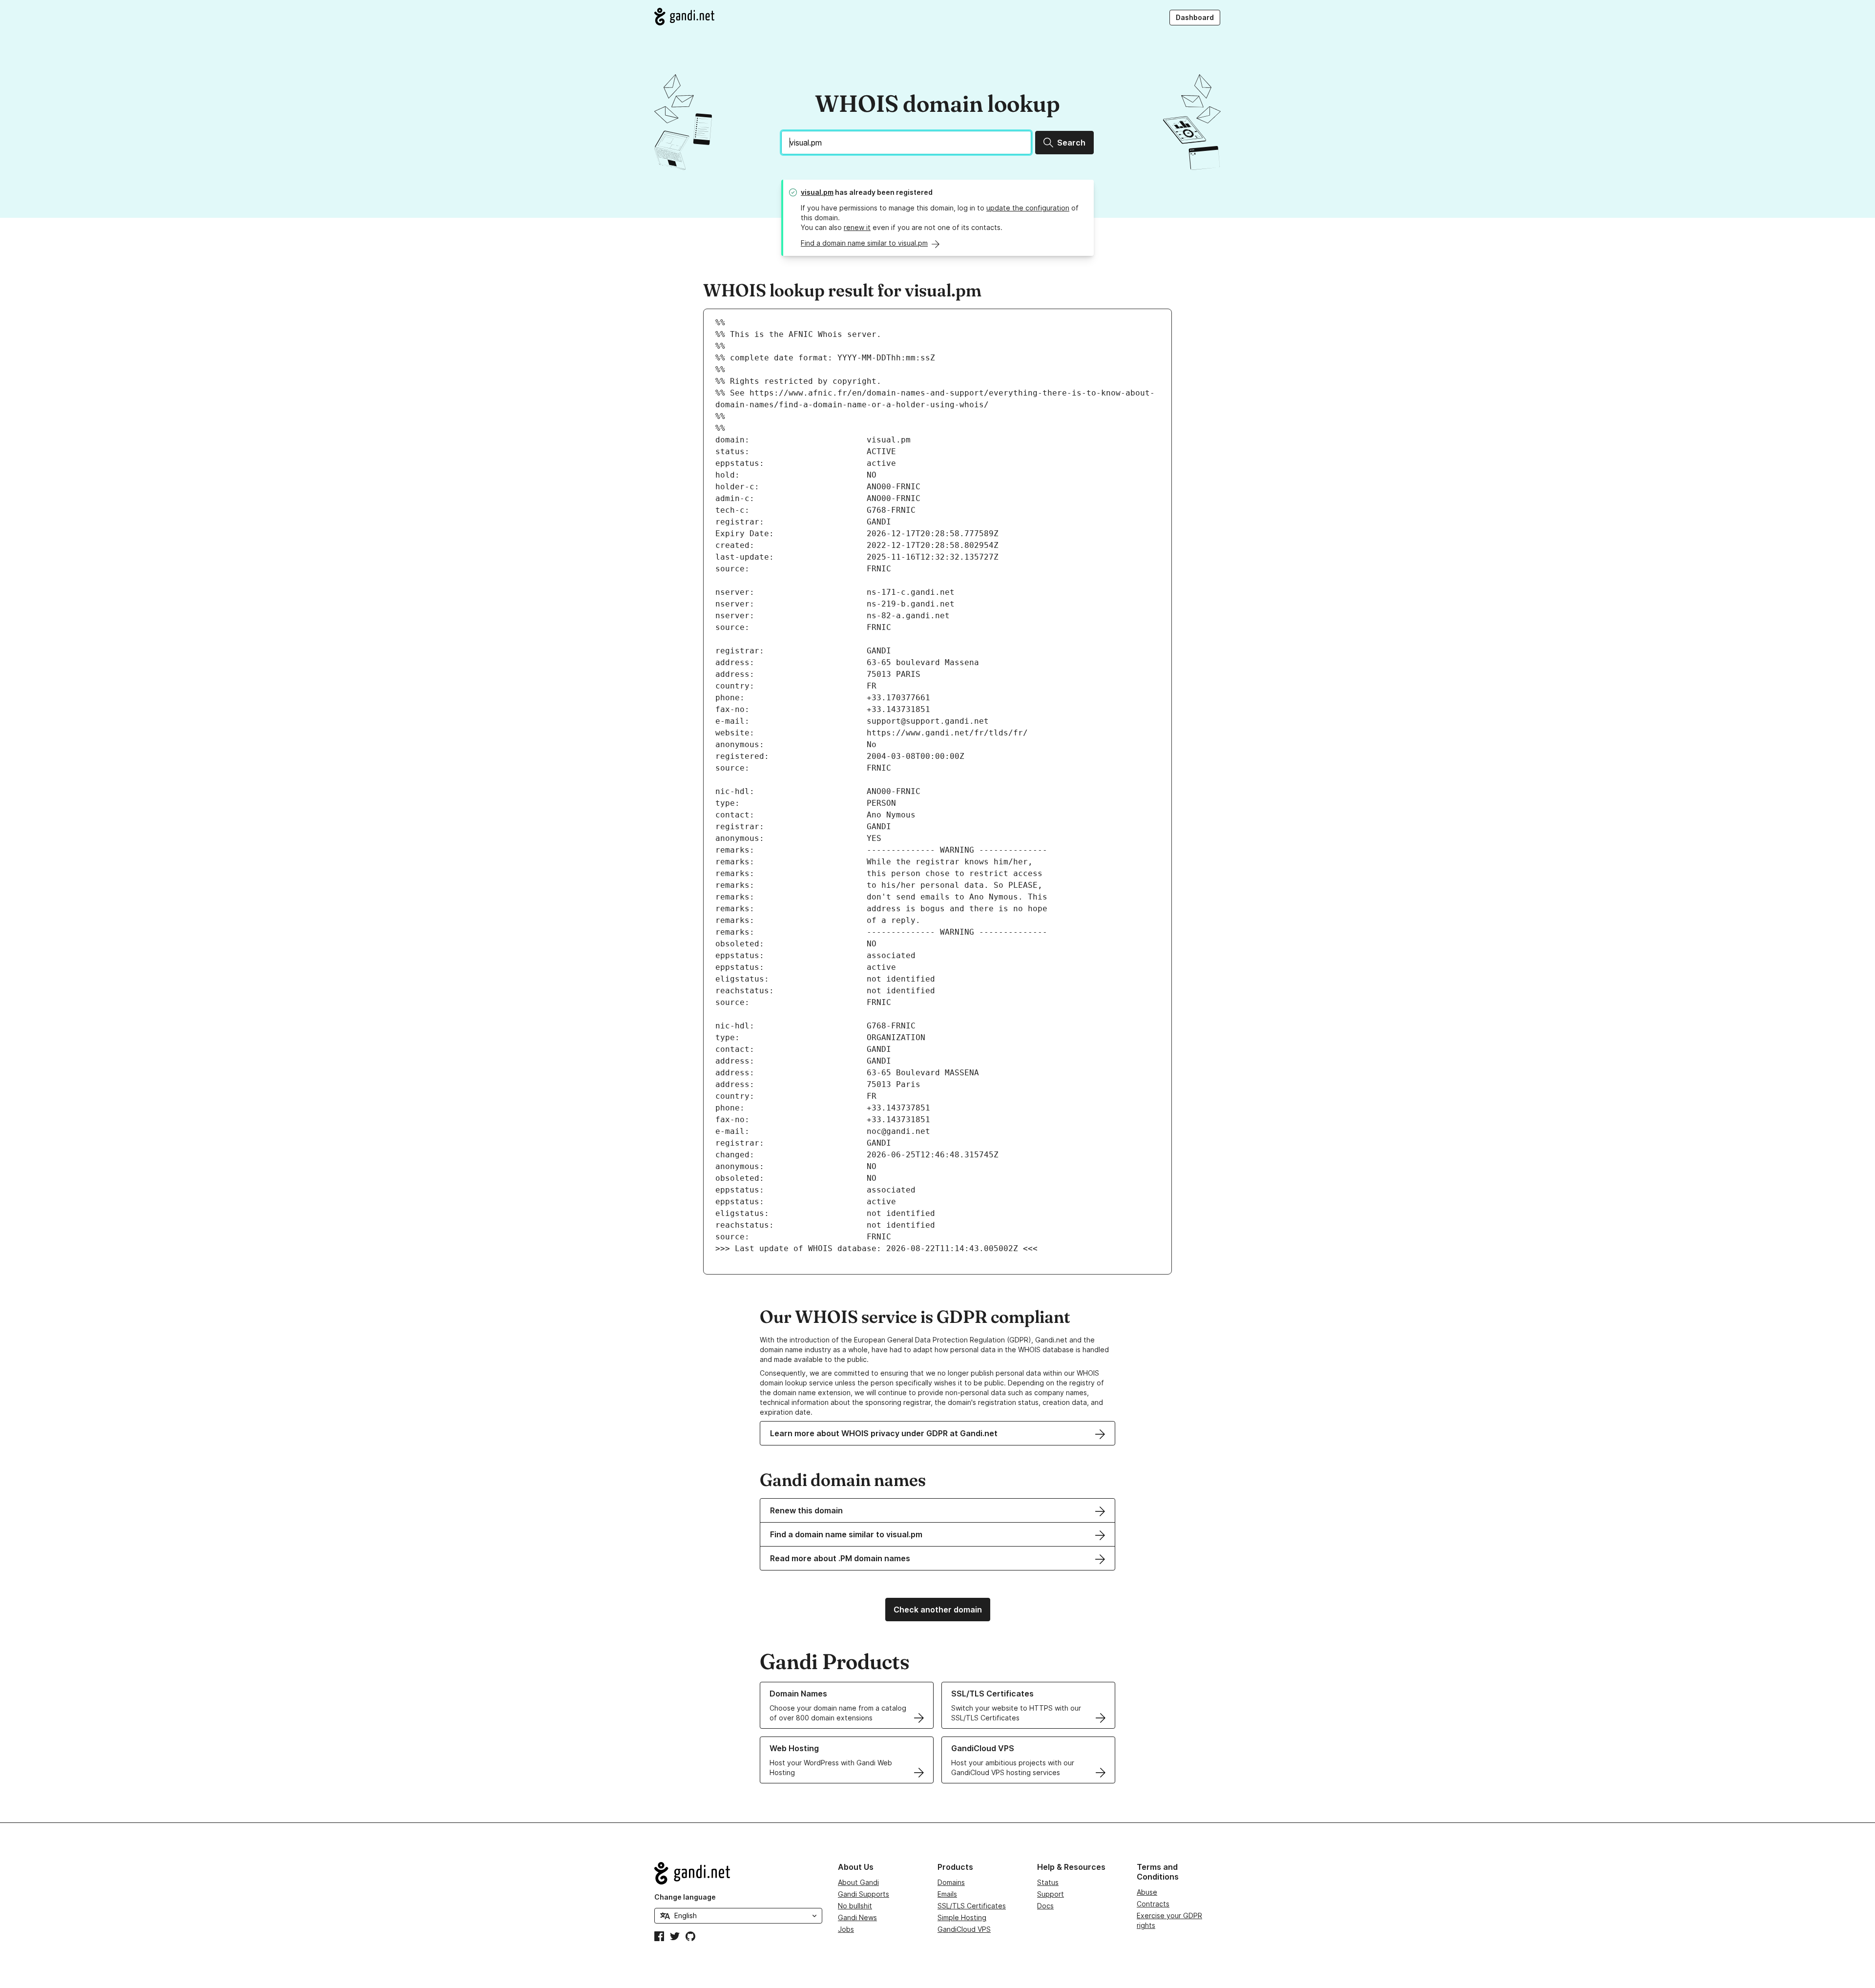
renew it (857, 227)
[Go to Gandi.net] (684, 17)
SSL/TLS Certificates (972, 1906)
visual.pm (817, 192)
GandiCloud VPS (964, 1929)
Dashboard (1195, 17)
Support (1051, 1894)
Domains (951, 1882)
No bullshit (855, 1906)
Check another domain (938, 1610)
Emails (947, 1894)
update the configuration (1028, 208)
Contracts (1153, 1904)
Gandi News (857, 1917)
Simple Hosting (962, 1917)
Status (1048, 1882)
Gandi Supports (864, 1894)
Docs (1045, 1906)
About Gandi (858, 1882)
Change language (685, 1897)
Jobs (846, 1929)
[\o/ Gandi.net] (738, 1873)
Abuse (1147, 1892)
